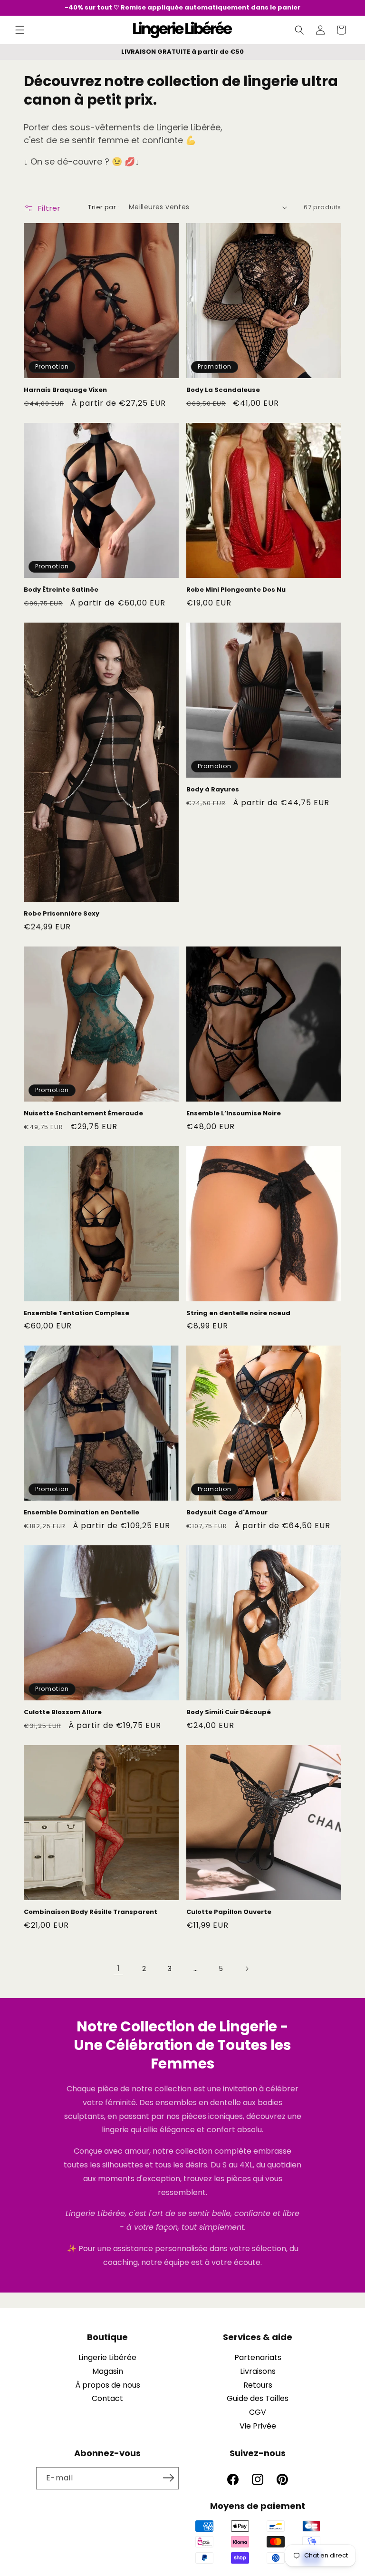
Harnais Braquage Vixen (65, 390)
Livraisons (258, 2371)
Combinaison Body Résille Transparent (91, 1912)
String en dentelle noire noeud (238, 1313)
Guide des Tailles (258, 2398)
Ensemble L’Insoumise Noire (234, 1114)
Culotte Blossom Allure (63, 1712)
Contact (107, 2398)
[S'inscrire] (168, 2478)
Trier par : (103, 207)
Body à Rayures (213, 790)
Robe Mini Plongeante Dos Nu (236, 590)
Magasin (108, 2371)
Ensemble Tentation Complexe (77, 1313)
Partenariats (258, 2357)
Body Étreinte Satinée (61, 590)
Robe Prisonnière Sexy (62, 914)
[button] (20, 30)
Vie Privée (258, 2426)
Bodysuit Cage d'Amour (227, 1513)
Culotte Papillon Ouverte (229, 1912)
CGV (258, 2412)
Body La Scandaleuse (223, 390)
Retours (258, 2385)
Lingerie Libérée (107, 2357)
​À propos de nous (108, 2385)
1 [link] (119, 1968)
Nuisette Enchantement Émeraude (83, 1114)
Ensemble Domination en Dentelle (82, 1513)
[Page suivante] (247, 1969)
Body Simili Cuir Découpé (229, 1712)
